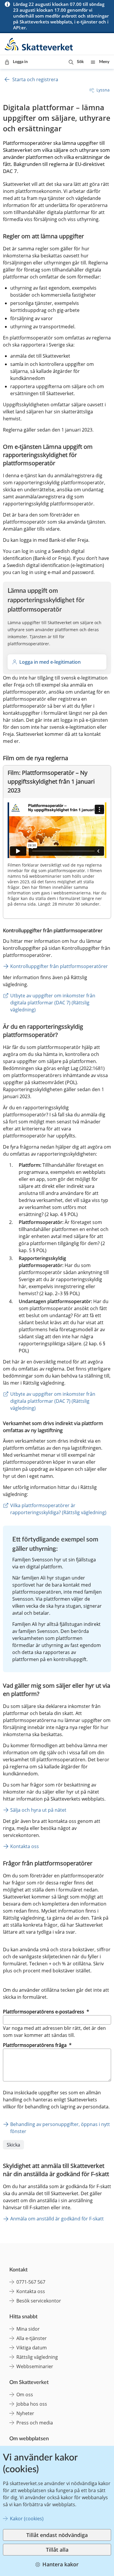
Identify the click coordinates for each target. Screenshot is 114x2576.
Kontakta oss (25, 1846)
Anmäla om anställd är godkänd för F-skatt (57, 2219)
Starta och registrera (35, 79)
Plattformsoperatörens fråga (37, 2045)
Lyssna (103, 90)
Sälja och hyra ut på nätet (38, 1810)
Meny (104, 62)
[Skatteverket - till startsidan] (39, 44)
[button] (76, 62)
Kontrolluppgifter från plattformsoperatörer (59, 966)
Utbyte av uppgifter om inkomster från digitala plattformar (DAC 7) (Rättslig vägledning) (53, 1003)
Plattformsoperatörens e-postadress (46, 2012)
